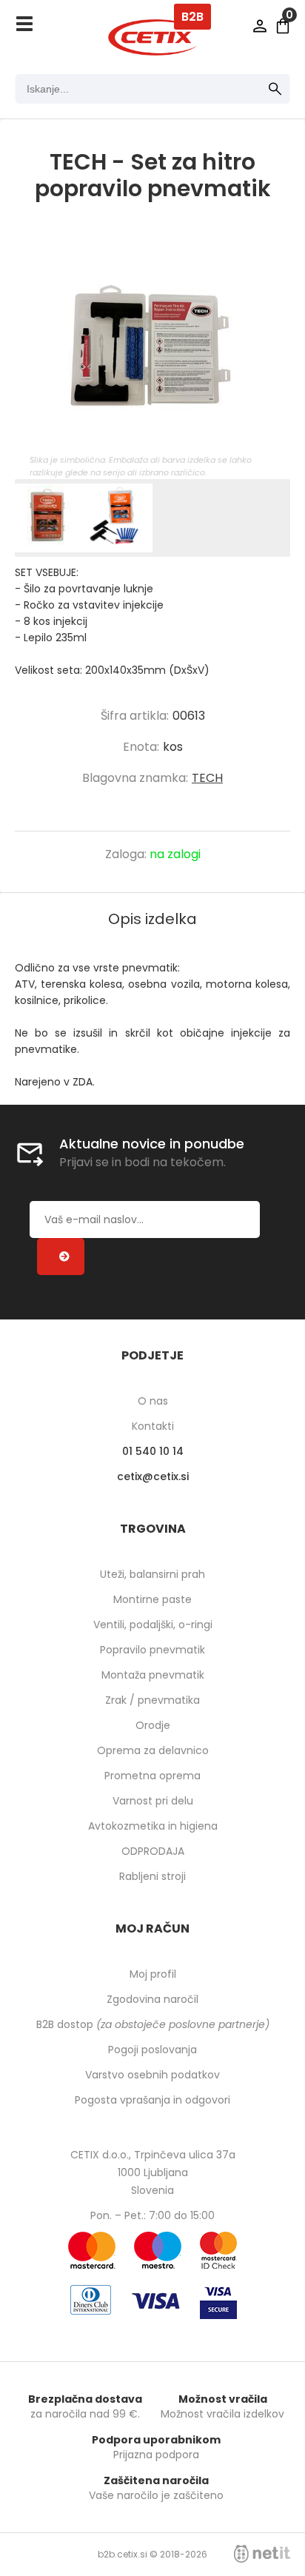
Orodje (153, 1725)
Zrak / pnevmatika (152, 1700)
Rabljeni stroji (152, 1876)
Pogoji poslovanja (152, 2050)
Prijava (260, 26)
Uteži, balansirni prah (152, 1574)
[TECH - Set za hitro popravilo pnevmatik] (152, 343)
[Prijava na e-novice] (61, 1257)
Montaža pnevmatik (153, 1675)
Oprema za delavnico (153, 1750)
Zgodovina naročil (152, 1999)
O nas (153, 1401)
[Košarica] (283, 26)
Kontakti (153, 1426)
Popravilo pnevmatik (152, 1650)
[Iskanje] (275, 89)
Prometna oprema (152, 1776)
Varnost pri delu (153, 1801)
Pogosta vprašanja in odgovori (152, 2100)
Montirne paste (152, 1599)
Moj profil (153, 1974)
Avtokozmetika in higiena (153, 1826)
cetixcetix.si (153, 1476)
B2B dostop (153, 2024)
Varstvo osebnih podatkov (152, 2075)
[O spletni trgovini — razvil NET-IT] (262, 2554)
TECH (207, 778)
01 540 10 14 (153, 1451)
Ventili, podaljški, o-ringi (153, 1625)
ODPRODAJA (153, 1851)
